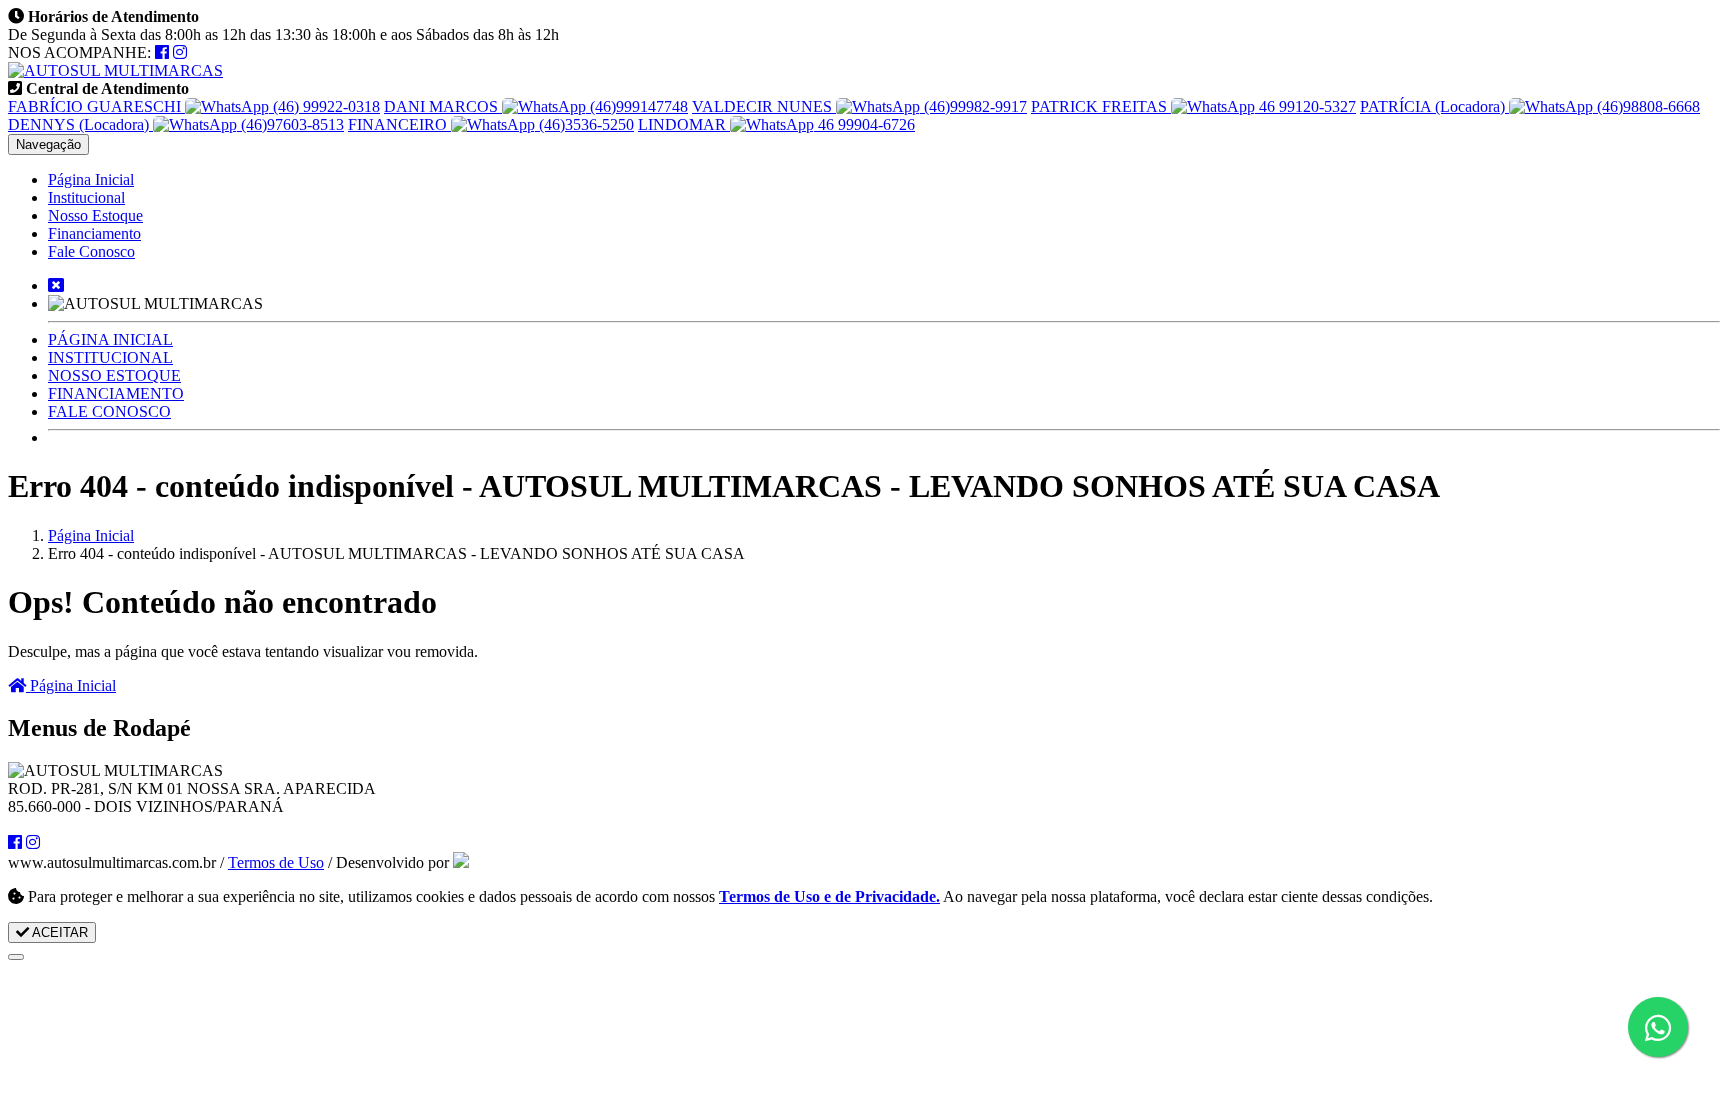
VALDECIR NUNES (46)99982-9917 (859, 106)
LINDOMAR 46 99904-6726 (776, 124)
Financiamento (94, 233)
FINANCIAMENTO (116, 393)
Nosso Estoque (95, 215)
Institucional (86, 197)
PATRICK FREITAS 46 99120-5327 (1193, 106)
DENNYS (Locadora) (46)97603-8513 (176, 124)
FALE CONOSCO (109, 411)
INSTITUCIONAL (110, 357)
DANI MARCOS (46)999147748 (536, 106)
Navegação (48, 144)
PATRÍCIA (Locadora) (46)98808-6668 (1530, 106)
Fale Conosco (91, 251)
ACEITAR (58, 932)
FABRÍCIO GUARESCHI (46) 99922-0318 (194, 106)
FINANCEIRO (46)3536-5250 (491, 124)
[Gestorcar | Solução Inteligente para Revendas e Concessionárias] (461, 862)
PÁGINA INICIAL (110, 339)
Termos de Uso (276, 862)
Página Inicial (91, 179)
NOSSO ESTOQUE (114, 375)
